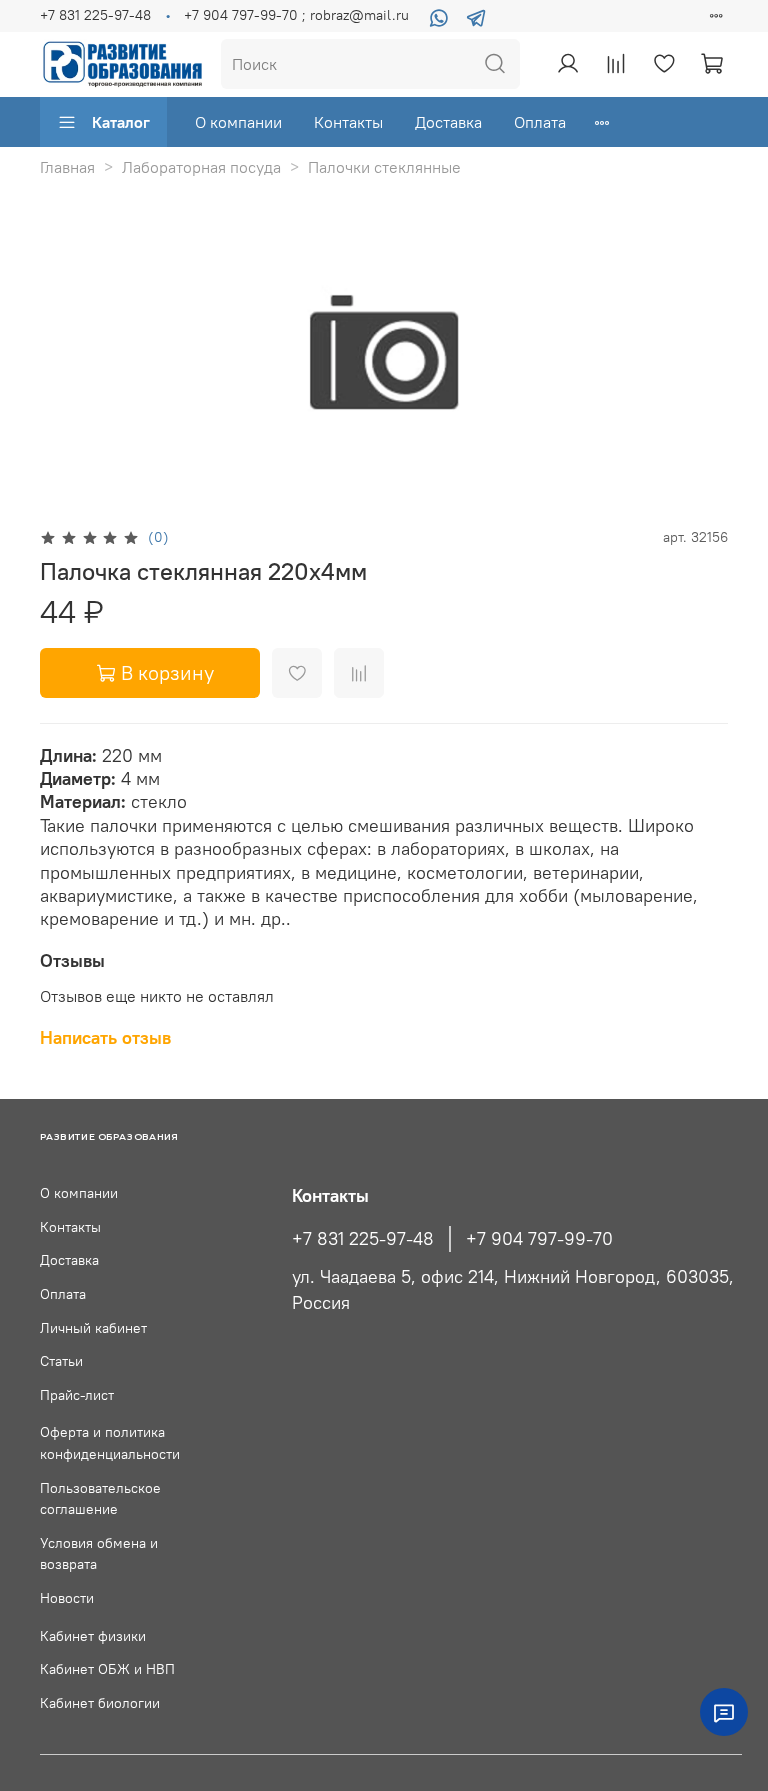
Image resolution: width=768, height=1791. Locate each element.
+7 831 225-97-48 (95, 15)
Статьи (61, 1361)
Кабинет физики (93, 1636)
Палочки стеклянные (384, 167)
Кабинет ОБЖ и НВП (107, 1669)
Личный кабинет (93, 1328)
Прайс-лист (77, 1395)
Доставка (448, 122)
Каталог (121, 122)
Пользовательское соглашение (100, 1499)
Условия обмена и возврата (99, 1554)
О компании (238, 122)
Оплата (540, 122)
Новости (67, 1598)
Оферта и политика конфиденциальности (110, 1443)
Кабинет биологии (100, 1703)
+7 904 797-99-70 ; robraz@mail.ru (296, 15)
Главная (67, 167)
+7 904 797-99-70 (539, 1239)
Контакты (348, 122)
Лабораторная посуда (201, 167)
